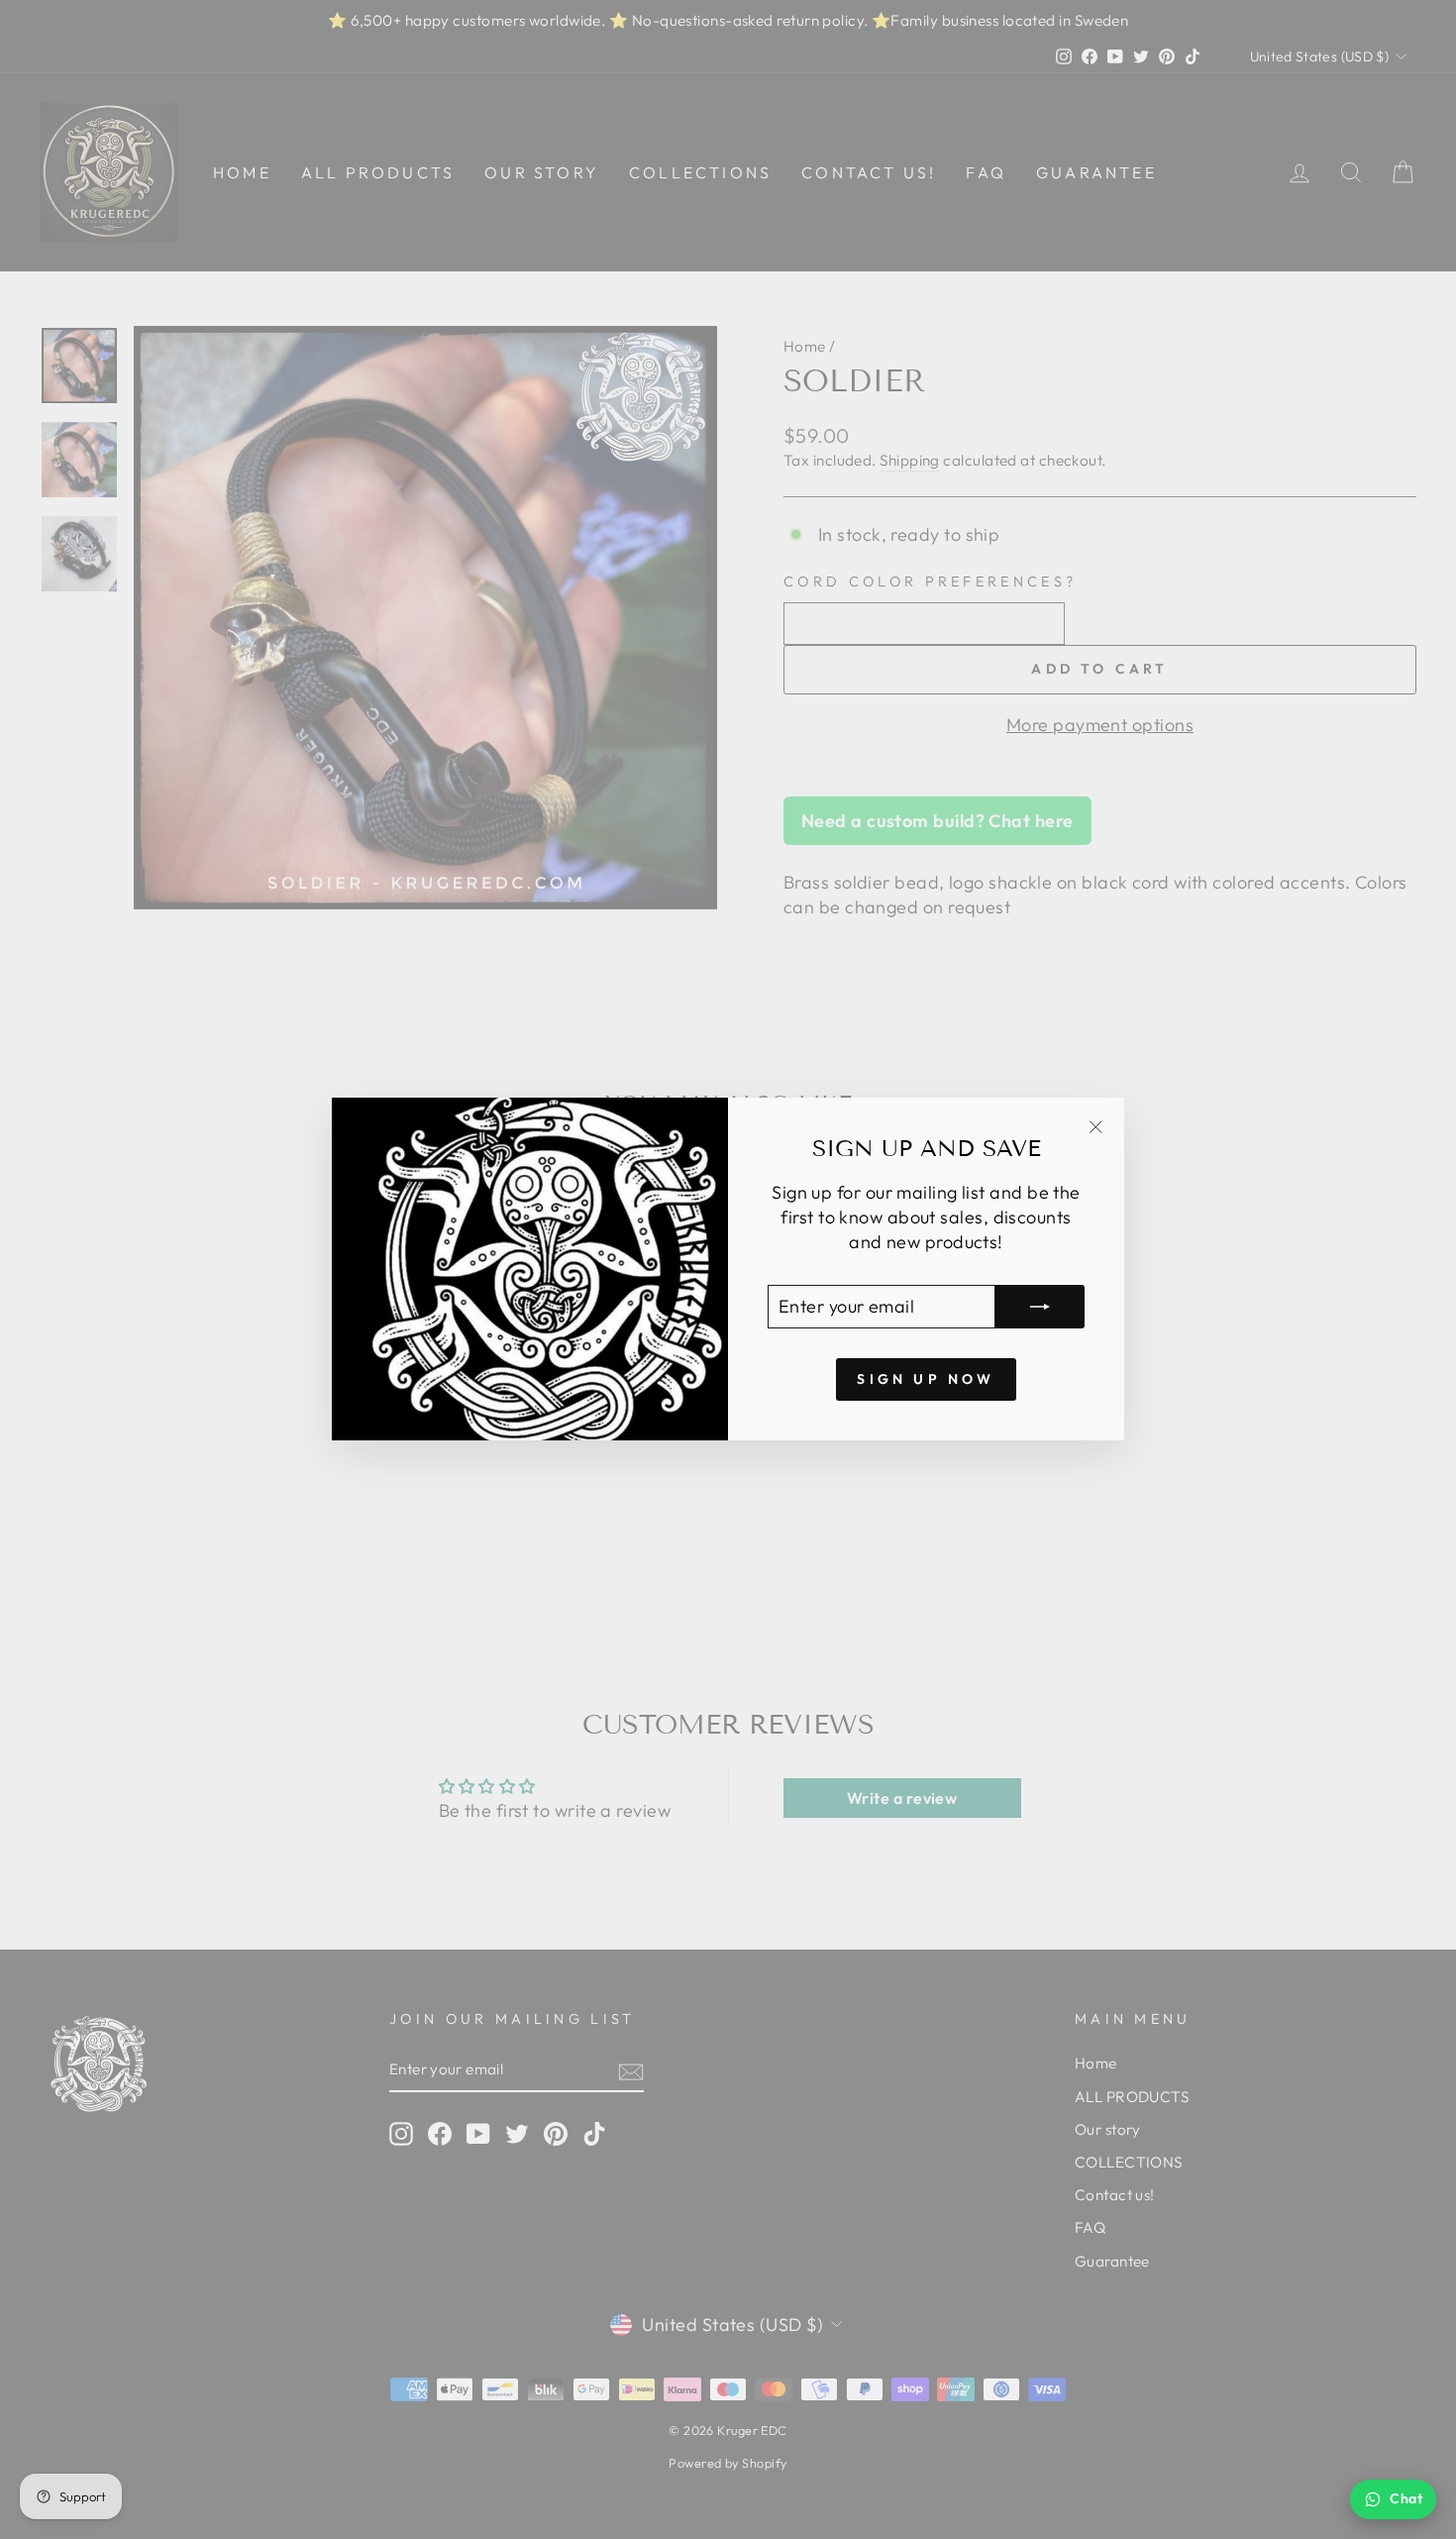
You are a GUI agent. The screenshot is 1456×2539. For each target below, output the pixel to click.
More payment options (1100, 725)
